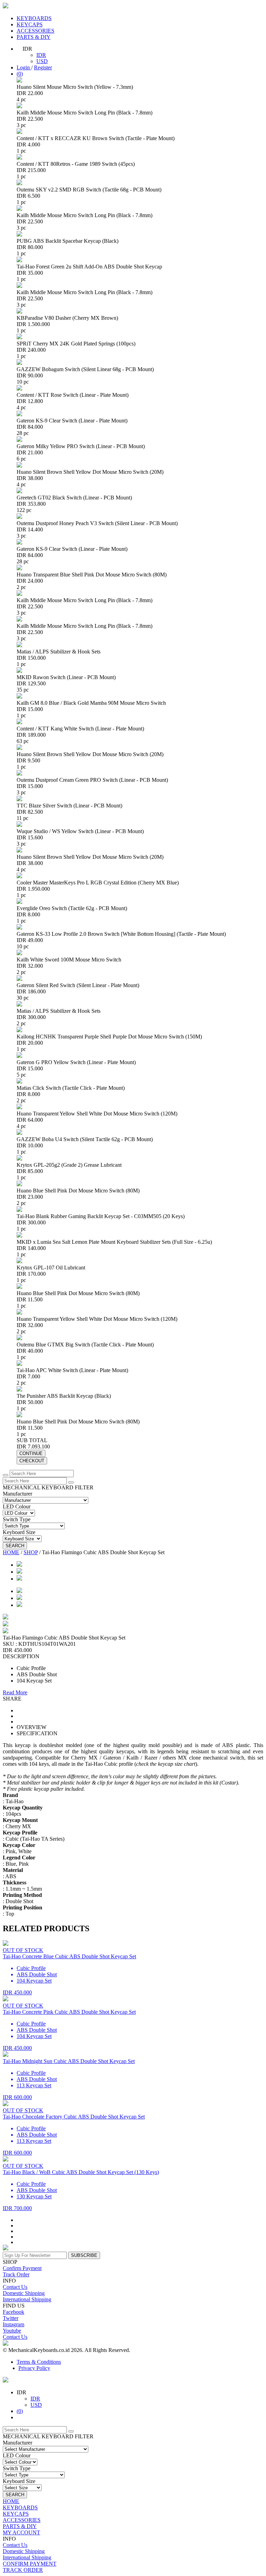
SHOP (31, 1552)
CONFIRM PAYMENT (30, 2564)
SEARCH (15, 1546)
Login (24, 67)
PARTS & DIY (34, 37)
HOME (11, 1552)
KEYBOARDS (34, 18)
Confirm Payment (22, 2268)
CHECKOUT (32, 1461)
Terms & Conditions (39, 2362)
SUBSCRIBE (84, 2255)
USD (42, 61)
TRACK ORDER (23, 2570)
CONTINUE (31, 1453)
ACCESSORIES (36, 31)
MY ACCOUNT (21, 2532)
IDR (41, 55)
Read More (15, 1692)
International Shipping (27, 2299)
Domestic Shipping (24, 2293)
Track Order (16, 2274)
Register (43, 67)
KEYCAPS (30, 24)
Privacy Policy (34, 2368)
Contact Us (15, 2287)
